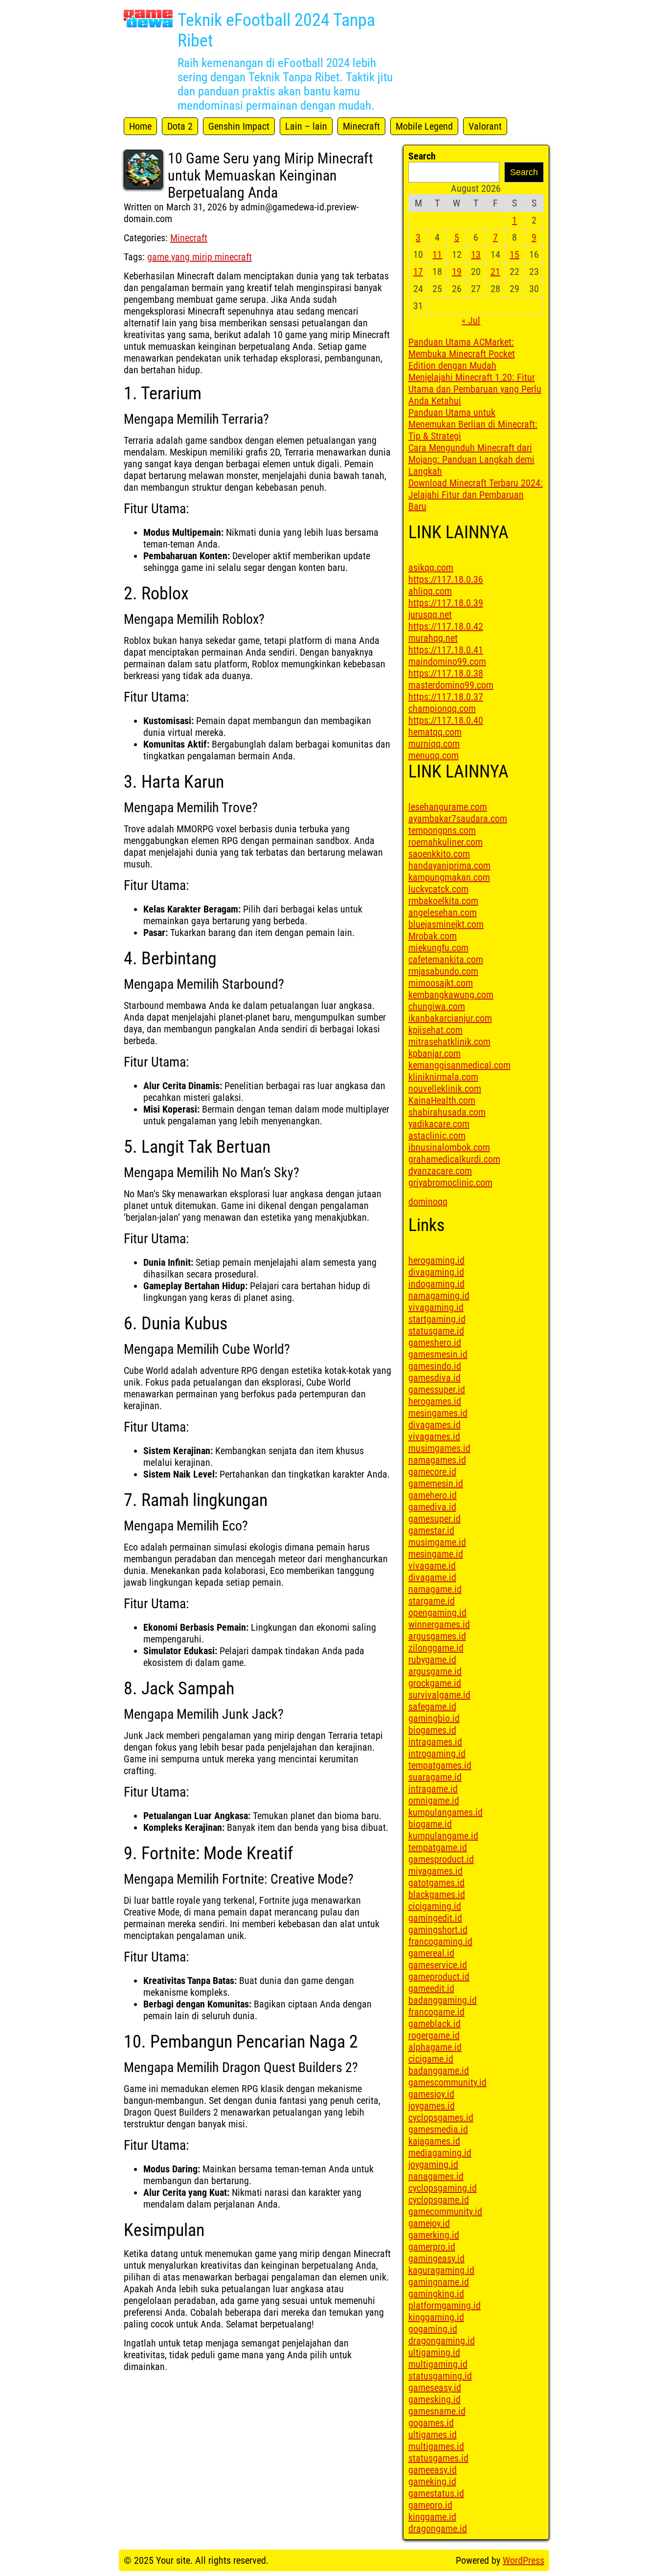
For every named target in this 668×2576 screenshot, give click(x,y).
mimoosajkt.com (441, 983)
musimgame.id (437, 1542)
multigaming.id (438, 2364)
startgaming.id (437, 1319)
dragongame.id (438, 2529)
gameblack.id (434, 2024)
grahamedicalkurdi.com (454, 1159)
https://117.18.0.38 (446, 673)
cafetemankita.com (446, 959)
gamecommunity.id (445, 2211)
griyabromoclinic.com (450, 1183)
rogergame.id (434, 2035)
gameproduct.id (439, 1977)
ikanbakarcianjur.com (450, 1018)
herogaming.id (436, 1260)
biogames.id (432, 1730)
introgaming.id (437, 1754)
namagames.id (437, 1460)
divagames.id (434, 1425)
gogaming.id (433, 2329)
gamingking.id (436, 2294)
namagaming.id (439, 1296)
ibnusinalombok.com (449, 1147)
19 (457, 272)
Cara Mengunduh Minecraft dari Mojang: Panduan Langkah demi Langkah (471, 459)
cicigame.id (431, 2059)
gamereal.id (431, 1953)
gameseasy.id (435, 2388)
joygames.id (432, 2106)
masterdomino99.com (451, 685)
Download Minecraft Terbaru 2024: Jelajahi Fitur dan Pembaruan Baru (476, 495)
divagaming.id (436, 1272)
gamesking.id (434, 2399)
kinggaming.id (436, 2317)
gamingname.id (439, 2282)
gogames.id (431, 2423)
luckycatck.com (438, 889)
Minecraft (361, 126)
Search (422, 156)
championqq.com (442, 708)
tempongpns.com (442, 830)
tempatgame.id (438, 1847)
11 (437, 254)
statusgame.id (436, 1331)
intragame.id (433, 1789)
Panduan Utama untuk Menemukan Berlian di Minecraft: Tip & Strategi (473, 424)
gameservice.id (438, 1965)
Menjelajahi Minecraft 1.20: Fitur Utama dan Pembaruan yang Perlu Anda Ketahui (475, 389)
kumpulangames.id (445, 1812)
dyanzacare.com (440, 1171)
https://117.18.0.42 (446, 626)
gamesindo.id (435, 1366)
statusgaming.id (440, 2376)
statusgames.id (438, 2458)
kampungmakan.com (449, 877)
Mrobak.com (433, 936)
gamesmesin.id (438, 1354)
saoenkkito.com (439, 854)
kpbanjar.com (434, 1053)
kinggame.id (432, 2517)
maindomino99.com (447, 661)
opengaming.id (437, 1613)
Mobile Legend (424, 126)
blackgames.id (437, 1894)
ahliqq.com (430, 591)
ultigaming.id (434, 2352)
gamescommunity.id (447, 2082)
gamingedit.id (435, 1918)
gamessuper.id (437, 1390)
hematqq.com (435, 732)
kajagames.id (434, 2141)
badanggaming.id (443, 2000)
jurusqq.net (430, 615)
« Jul (471, 320)
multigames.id (436, 2446)
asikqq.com (431, 568)
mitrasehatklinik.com (449, 1042)
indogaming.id (436, 1284)
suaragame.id (435, 1777)
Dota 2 (180, 126)
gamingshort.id (438, 1930)
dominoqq (428, 1202)
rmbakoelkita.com (443, 901)
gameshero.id (435, 1343)
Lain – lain (306, 126)
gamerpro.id (432, 2247)
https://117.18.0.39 (446, 603)
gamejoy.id (429, 2223)
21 (495, 272)
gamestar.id (431, 1530)
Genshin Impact (239, 126)
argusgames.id (437, 1636)
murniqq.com (434, 744)
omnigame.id (434, 1801)
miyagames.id (435, 1871)
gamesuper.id (434, 1519)
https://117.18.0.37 (446, 697)
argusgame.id (435, 1671)
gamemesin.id (436, 1483)
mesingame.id (436, 1554)
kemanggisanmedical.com (459, 1065)
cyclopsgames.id (441, 2118)
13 (476, 254)
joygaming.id (433, 2165)
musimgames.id (439, 1448)
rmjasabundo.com (443, 971)
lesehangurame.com (448, 807)
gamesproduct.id (441, 1859)
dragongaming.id (442, 2341)
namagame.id (435, 1589)
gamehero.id (433, 1495)
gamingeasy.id (436, 2258)
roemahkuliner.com (445, 842)
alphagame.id (435, 2047)
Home (140, 126)
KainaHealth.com (442, 1100)
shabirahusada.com (447, 1112)
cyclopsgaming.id (443, 2188)
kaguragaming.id (441, 2270)
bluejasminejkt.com (446, 924)
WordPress (523, 2560)
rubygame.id (432, 1660)
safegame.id (432, 1707)
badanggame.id (439, 2071)
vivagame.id (432, 1566)
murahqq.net (433, 638)
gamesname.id (437, 2411)
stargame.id (432, 1601)
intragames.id (435, 1742)
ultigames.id (433, 2435)
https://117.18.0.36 (446, 579)
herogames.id (435, 1401)
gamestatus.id (436, 2493)
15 (514, 254)
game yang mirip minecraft (200, 257)
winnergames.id (439, 1624)
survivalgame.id (439, 1695)
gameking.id (432, 2482)
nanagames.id (436, 2176)
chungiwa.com (437, 1006)
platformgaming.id (445, 2305)
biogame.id (430, 1824)
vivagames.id (434, 1436)
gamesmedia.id (438, 2129)
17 (418, 272)
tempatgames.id (440, 1765)
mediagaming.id (440, 2153)
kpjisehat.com (435, 1030)
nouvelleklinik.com (445, 1089)
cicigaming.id (435, 1906)
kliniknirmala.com (443, 1077)
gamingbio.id (434, 1718)
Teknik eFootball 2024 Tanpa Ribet (276, 30)
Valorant (485, 126)
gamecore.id (432, 1472)
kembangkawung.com (451, 995)
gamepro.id (430, 2505)
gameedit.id (431, 1988)
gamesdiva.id (434, 1378)
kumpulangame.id (443, 1836)
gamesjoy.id (431, 2094)
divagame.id (432, 1577)
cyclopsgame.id (439, 2200)
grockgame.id (435, 1683)
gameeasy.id (433, 2470)
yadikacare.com (439, 1124)
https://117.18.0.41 (446, 650)
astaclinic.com (437, 1136)
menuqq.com (434, 755)
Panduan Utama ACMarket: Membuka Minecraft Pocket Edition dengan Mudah (462, 354)
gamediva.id (432, 1507)
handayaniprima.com (449, 866)
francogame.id (436, 2012)
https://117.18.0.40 (446, 720)
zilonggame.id (436, 1648)
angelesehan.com (443, 912)
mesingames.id (438, 1413)
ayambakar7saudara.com (458, 819)
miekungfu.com (438, 948)
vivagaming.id (436, 1307)
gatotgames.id (436, 1883)
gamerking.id (434, 2235)
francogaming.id (440, 1941)
